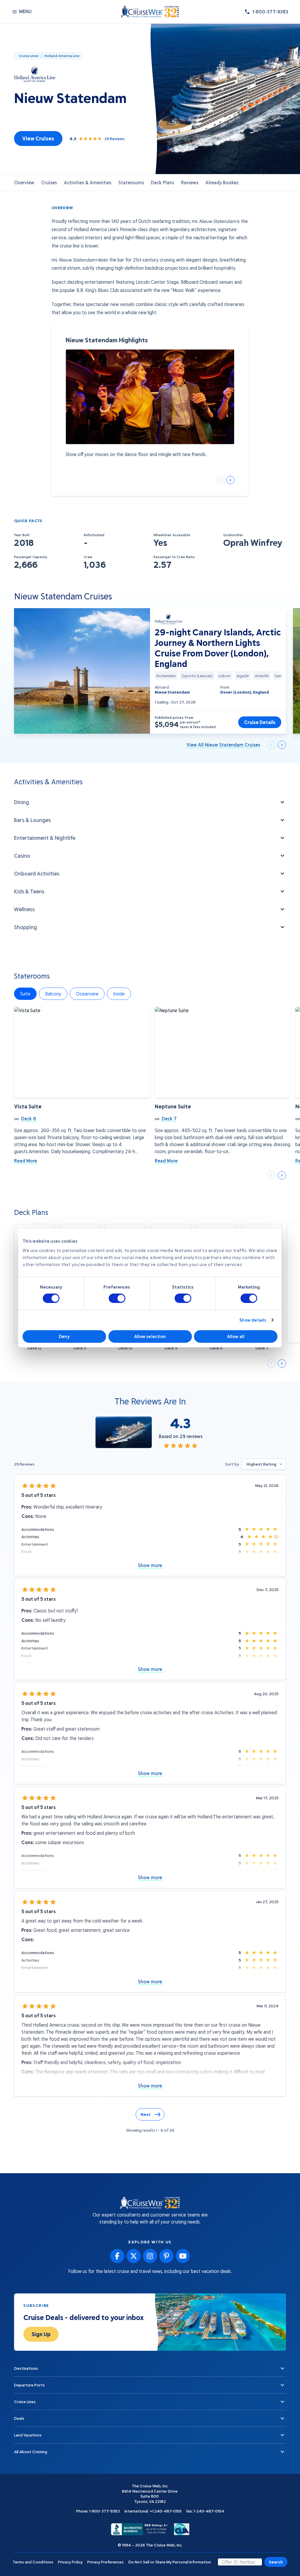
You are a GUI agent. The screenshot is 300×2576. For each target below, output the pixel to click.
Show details (253, 1320)
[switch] (117, 1298)
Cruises (49, 182)
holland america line (62, 56)
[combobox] (264, 1464)
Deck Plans (162, 182)
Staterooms (131, 182)
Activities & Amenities (88, 182)
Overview (24, 182)
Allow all (236, 1336)
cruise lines (29, 56)
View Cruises (38, 138)
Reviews (190, 182)
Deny (64, 1336)
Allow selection (150, 1336)
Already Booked (222, 182)
